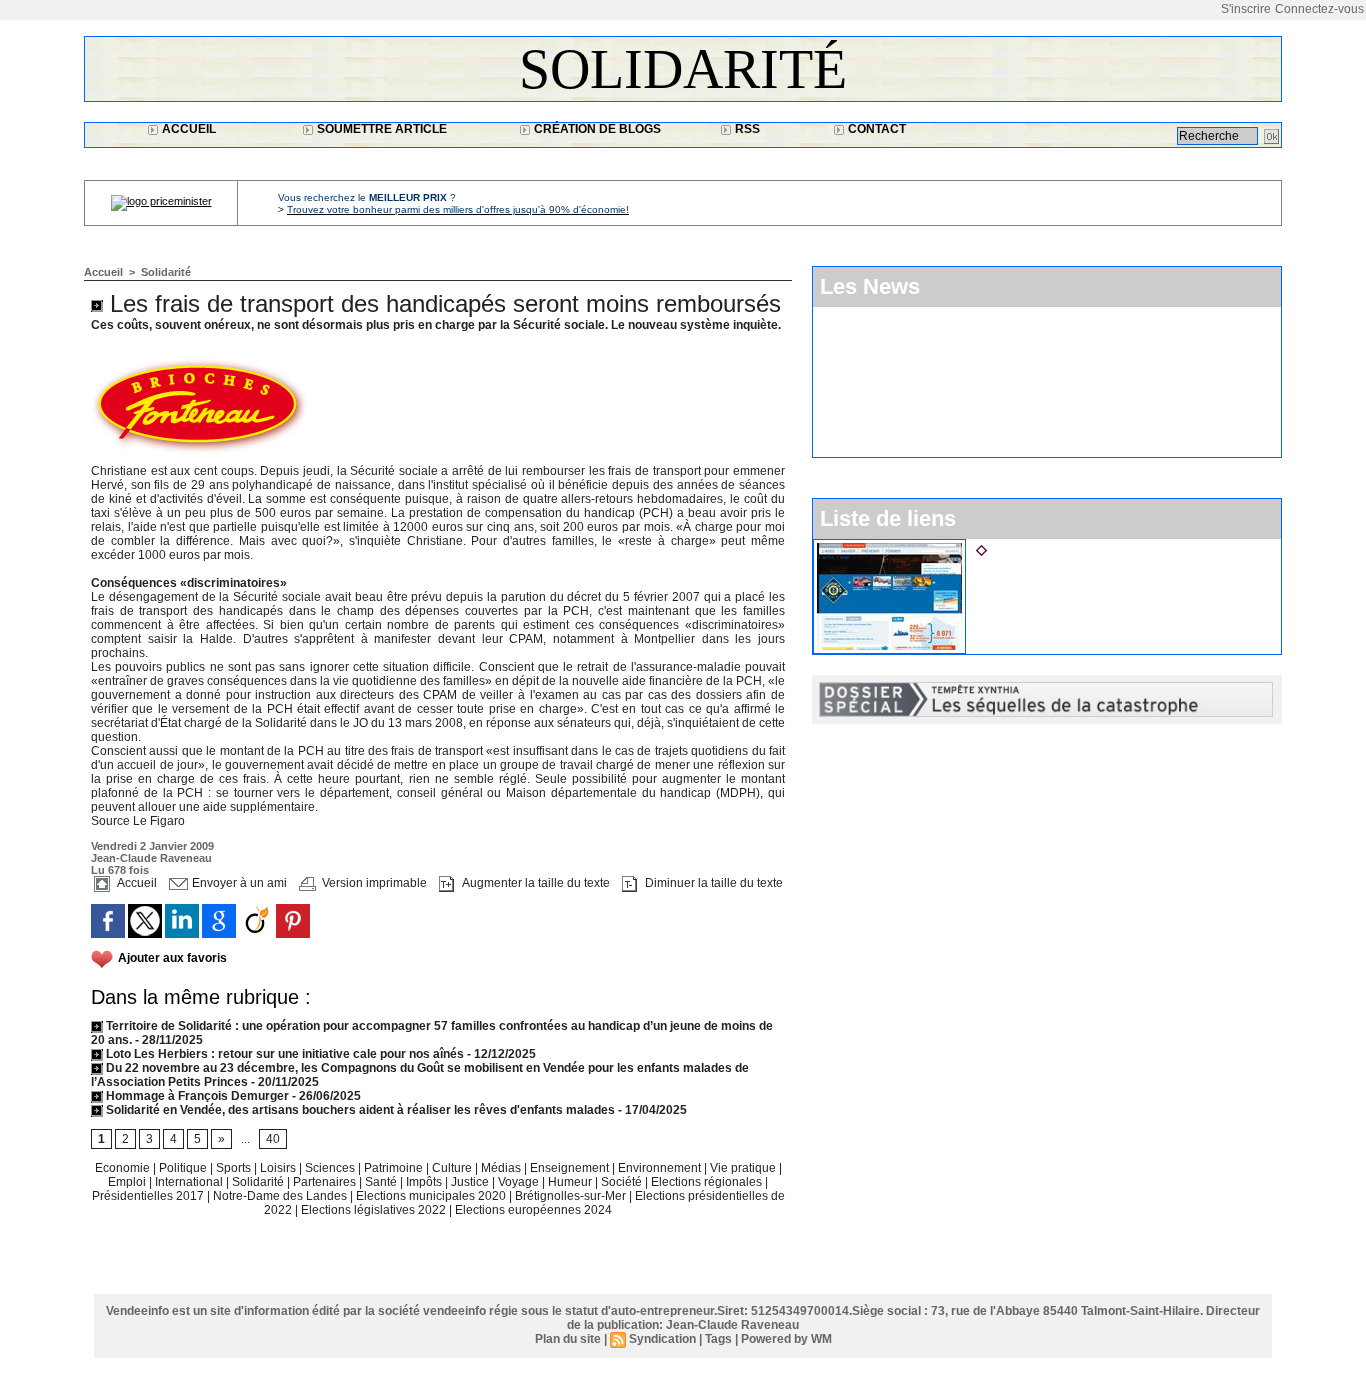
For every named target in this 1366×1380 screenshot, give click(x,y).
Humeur (571, 1182)
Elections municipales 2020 (431, 1196)
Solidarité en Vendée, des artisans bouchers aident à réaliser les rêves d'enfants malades (359, 1110)
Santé (382, 1182)
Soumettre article (380, 129)
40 (273, 1139)
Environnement (659, 1168)
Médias (502, 1168)
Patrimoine (395, 1168)
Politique (184, 1168)
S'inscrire (1246, 9)
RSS (746, 129)
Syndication (662, 1339)
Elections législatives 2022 (373, 1210)
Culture (453, 1168)
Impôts (424, 1182)
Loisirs (279, 1168)
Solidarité (683, 69)
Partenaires (326, 1182)
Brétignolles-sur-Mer (572, 1196)
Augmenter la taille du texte (534, 883)
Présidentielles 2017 (149, 1196)
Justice (471, 1182)
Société (621, 1182)
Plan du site (568, 1339)
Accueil (187, 129)
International (190, 1182)
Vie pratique (744, 1168)
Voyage (518, 1182)
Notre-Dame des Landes (281, 1196)
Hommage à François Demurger (196, 1096)
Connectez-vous (1319, 9)
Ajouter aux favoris (172, 958)
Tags (718, 1339)
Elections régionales (708, 1182)
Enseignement (571, 1168)
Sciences (331, 1168)
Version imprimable (373, 883)
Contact (875, 129)
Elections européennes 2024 (533, 1210)
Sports (235, 1168)
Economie (124, 1168)
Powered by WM (786, 1339)
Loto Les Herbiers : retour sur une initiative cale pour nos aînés (283, 1054)
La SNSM (1021, 547)
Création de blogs (596, 129)
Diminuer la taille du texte (712, 883)
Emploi (128, 1182)
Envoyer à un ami (238, 883)
